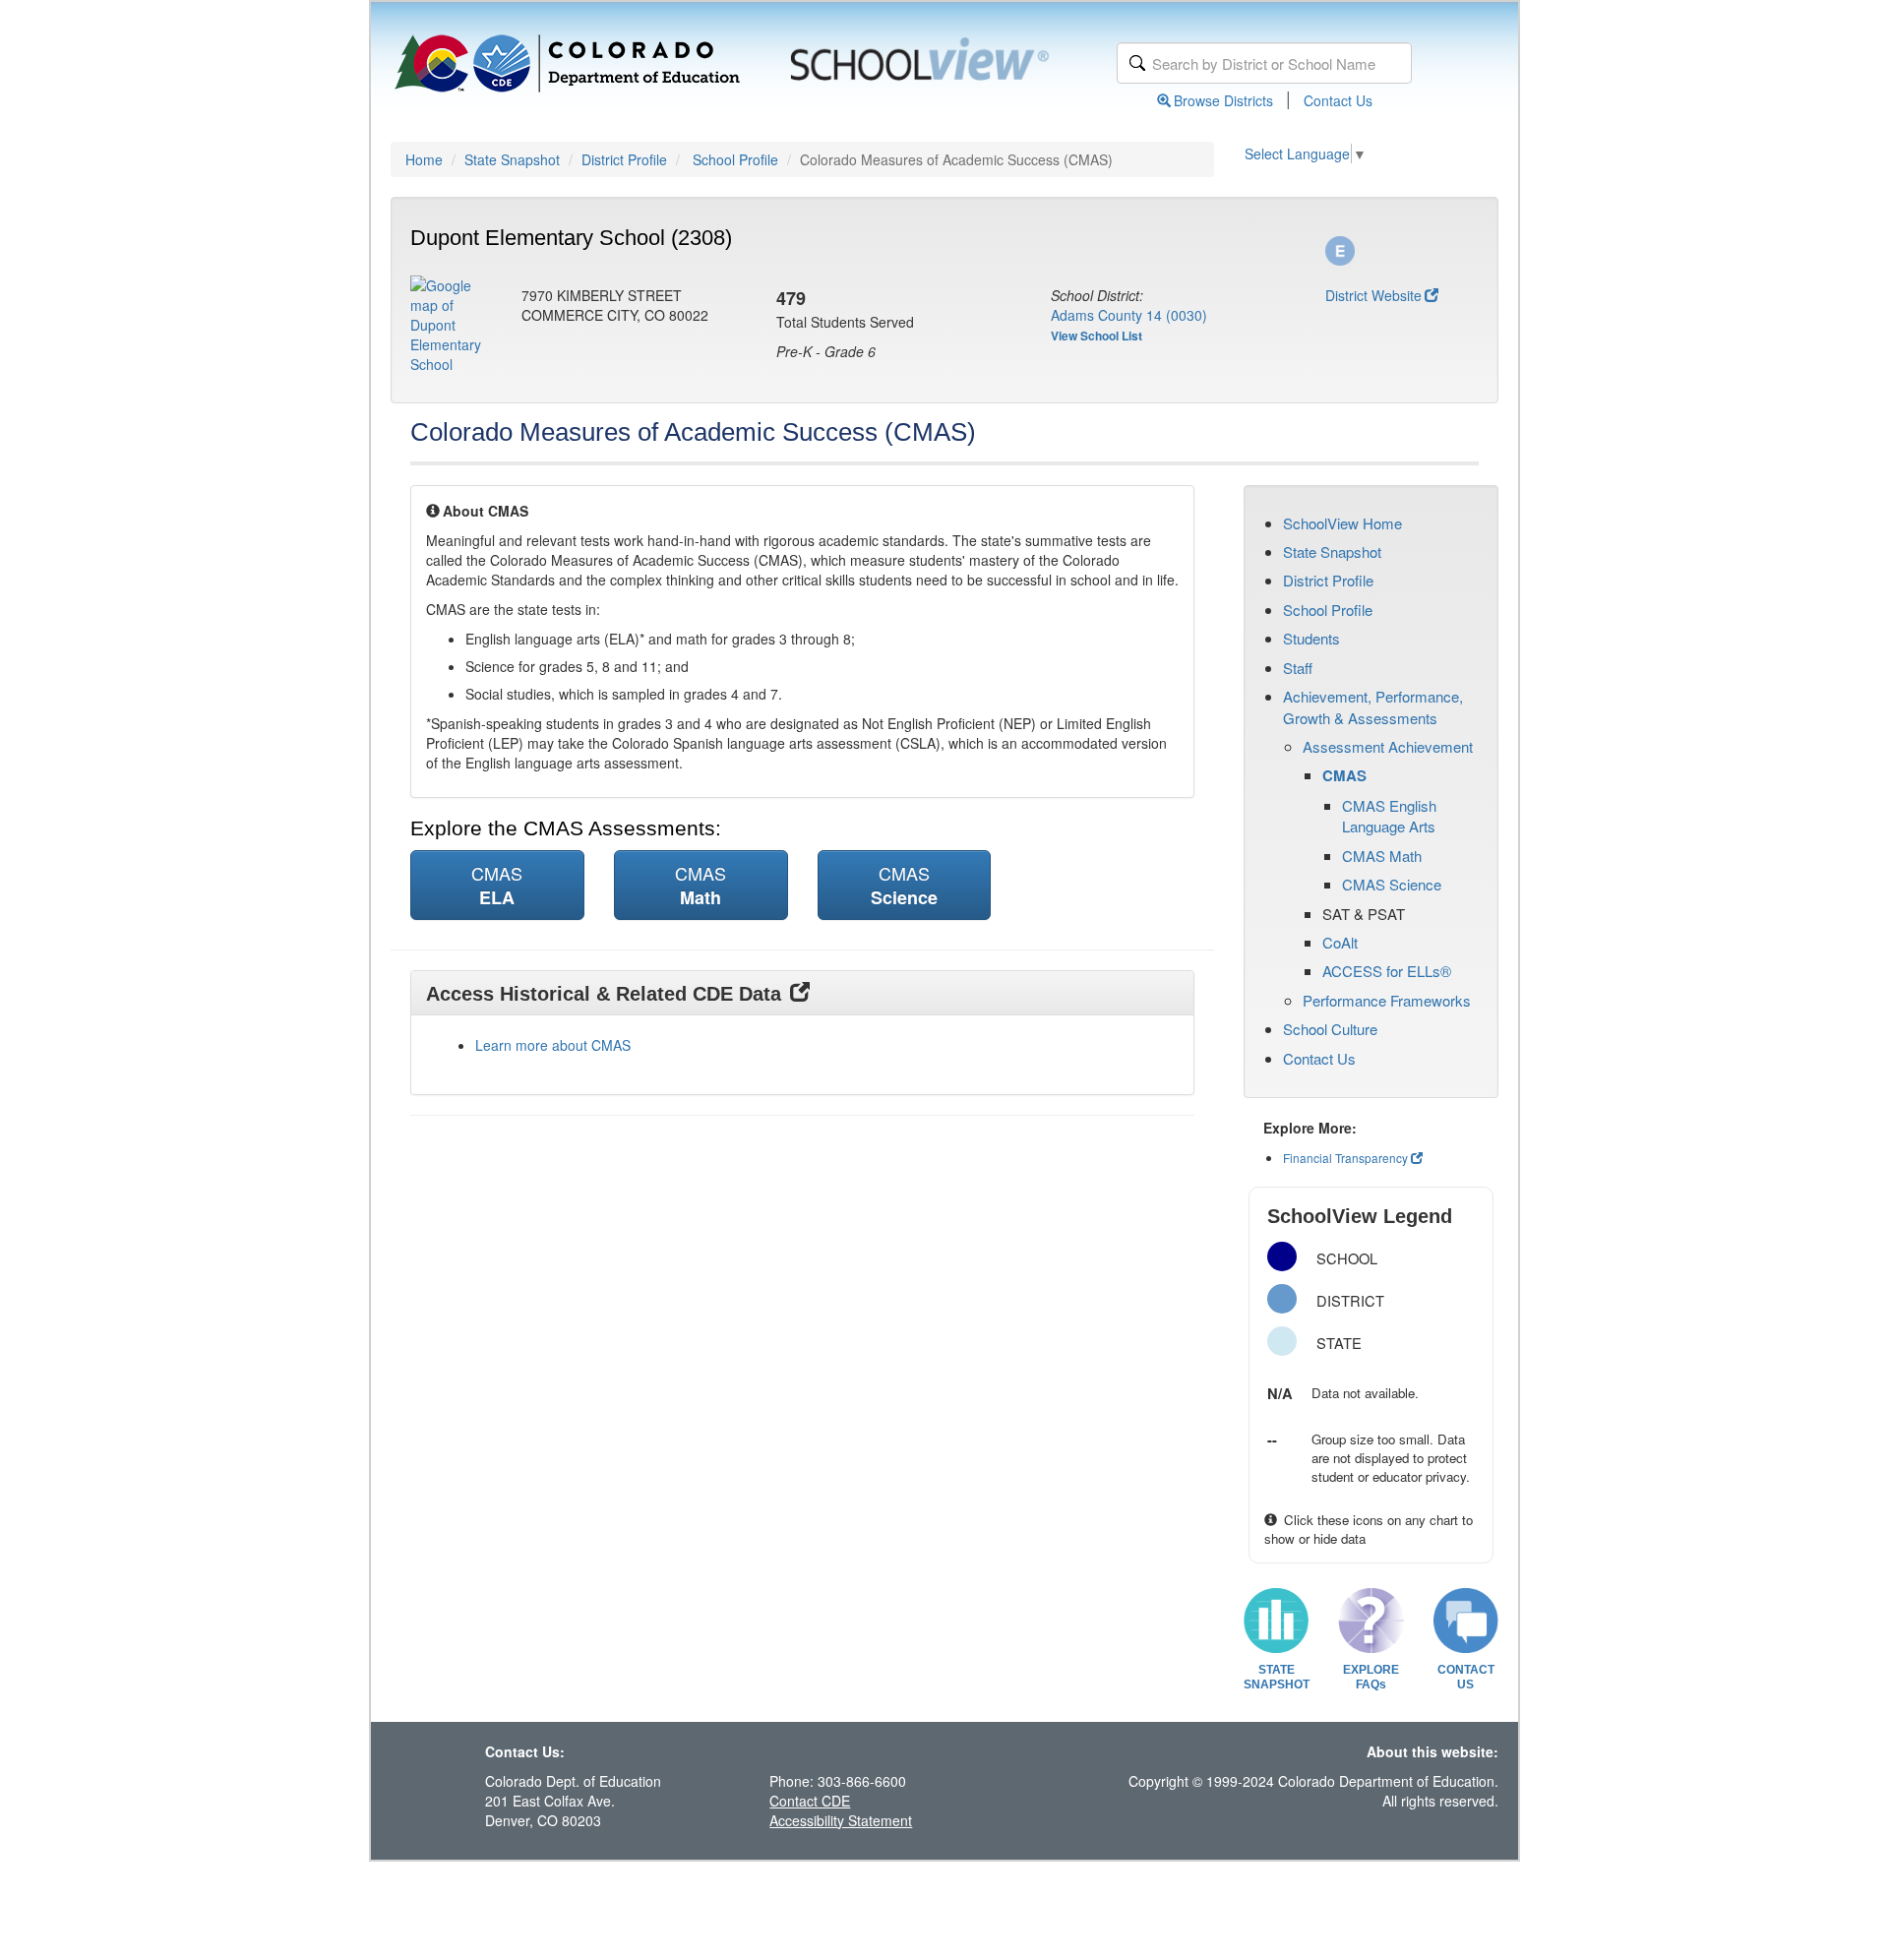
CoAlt (1340, 942)
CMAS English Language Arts (1389, 816)
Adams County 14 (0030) (1129, 315)
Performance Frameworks (1387, 1000)
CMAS (1344, 775)
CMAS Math (1382, 856)
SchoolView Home (1342, 523)
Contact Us (1338, 100)
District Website (1373, 295)
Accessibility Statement (841, 1820)
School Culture (1330, 1029)
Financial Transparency (1345, 1158)
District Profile (624, 159)
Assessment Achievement (1388, 746)
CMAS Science (1392, 884)
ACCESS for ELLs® (1387, 971)
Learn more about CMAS (553, 1045)
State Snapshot (512, 159)
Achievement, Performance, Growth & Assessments (1373, 706)
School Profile (735, 159)
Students (1311, 638)
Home (424, 159)
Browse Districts (1223, 100)
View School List (1097, 336)
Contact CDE (810, 1801)
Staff (1298, 668)
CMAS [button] (497, 885)
